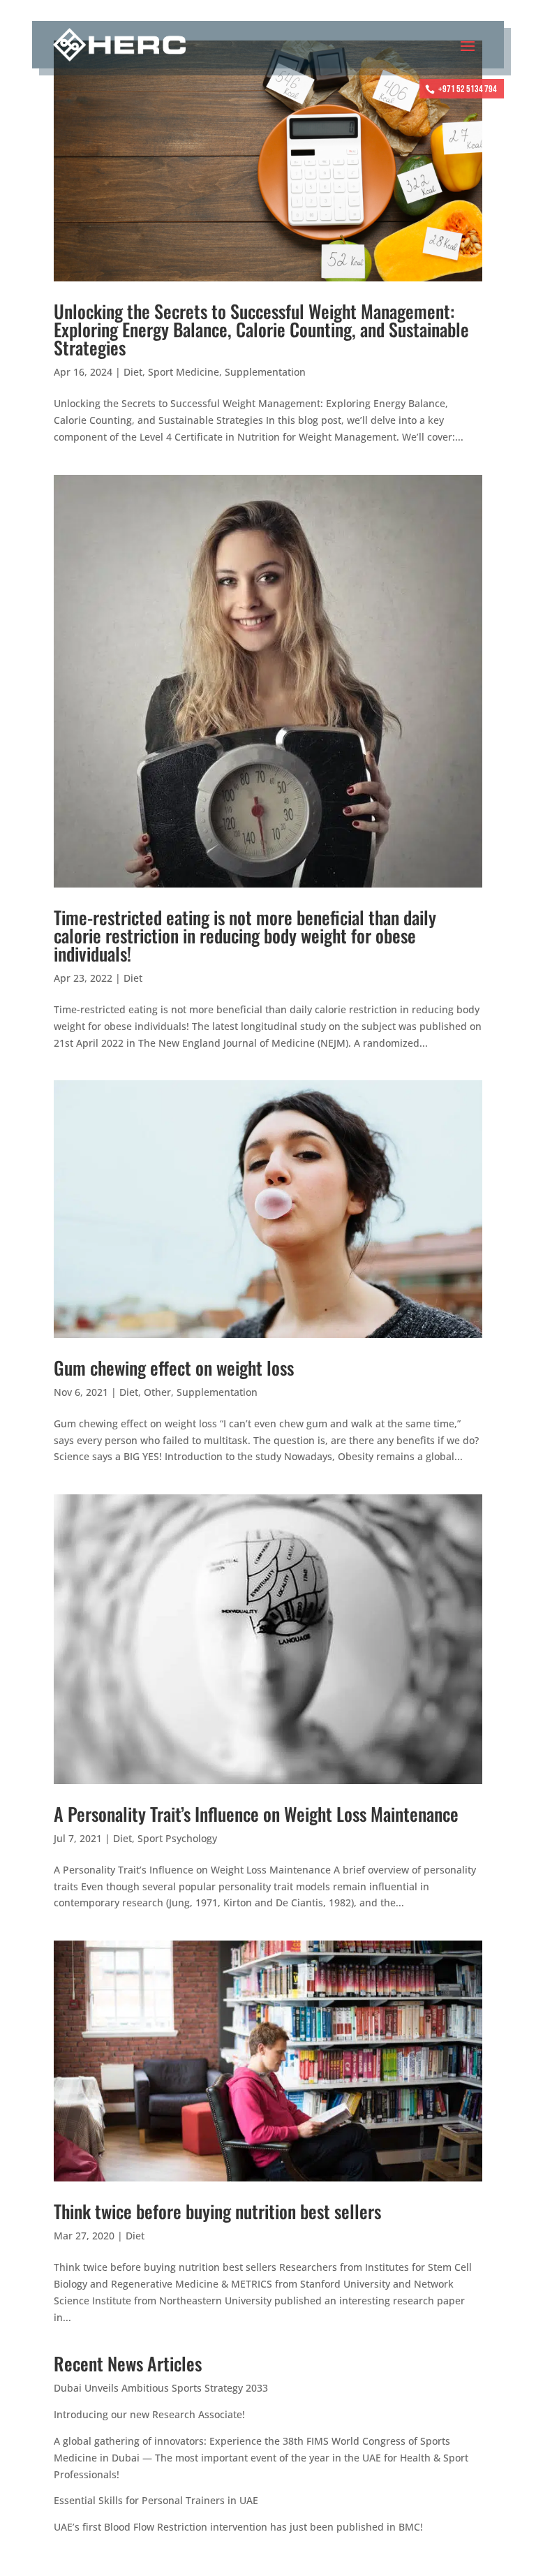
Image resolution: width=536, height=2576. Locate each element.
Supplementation (265, 372)
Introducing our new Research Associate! (149, 2414)
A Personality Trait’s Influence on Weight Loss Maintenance (256, 1814)
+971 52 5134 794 (468, 89)
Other (157, 1392)
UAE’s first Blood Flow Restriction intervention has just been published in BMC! (238, 2527)
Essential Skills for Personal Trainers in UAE (156, 2500)
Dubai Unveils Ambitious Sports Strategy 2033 (161, 2388)
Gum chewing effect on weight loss (174, 1368)
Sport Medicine (184, 372)
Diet (133, 372)
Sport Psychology (177, 1838)
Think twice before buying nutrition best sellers (217, 2211)
